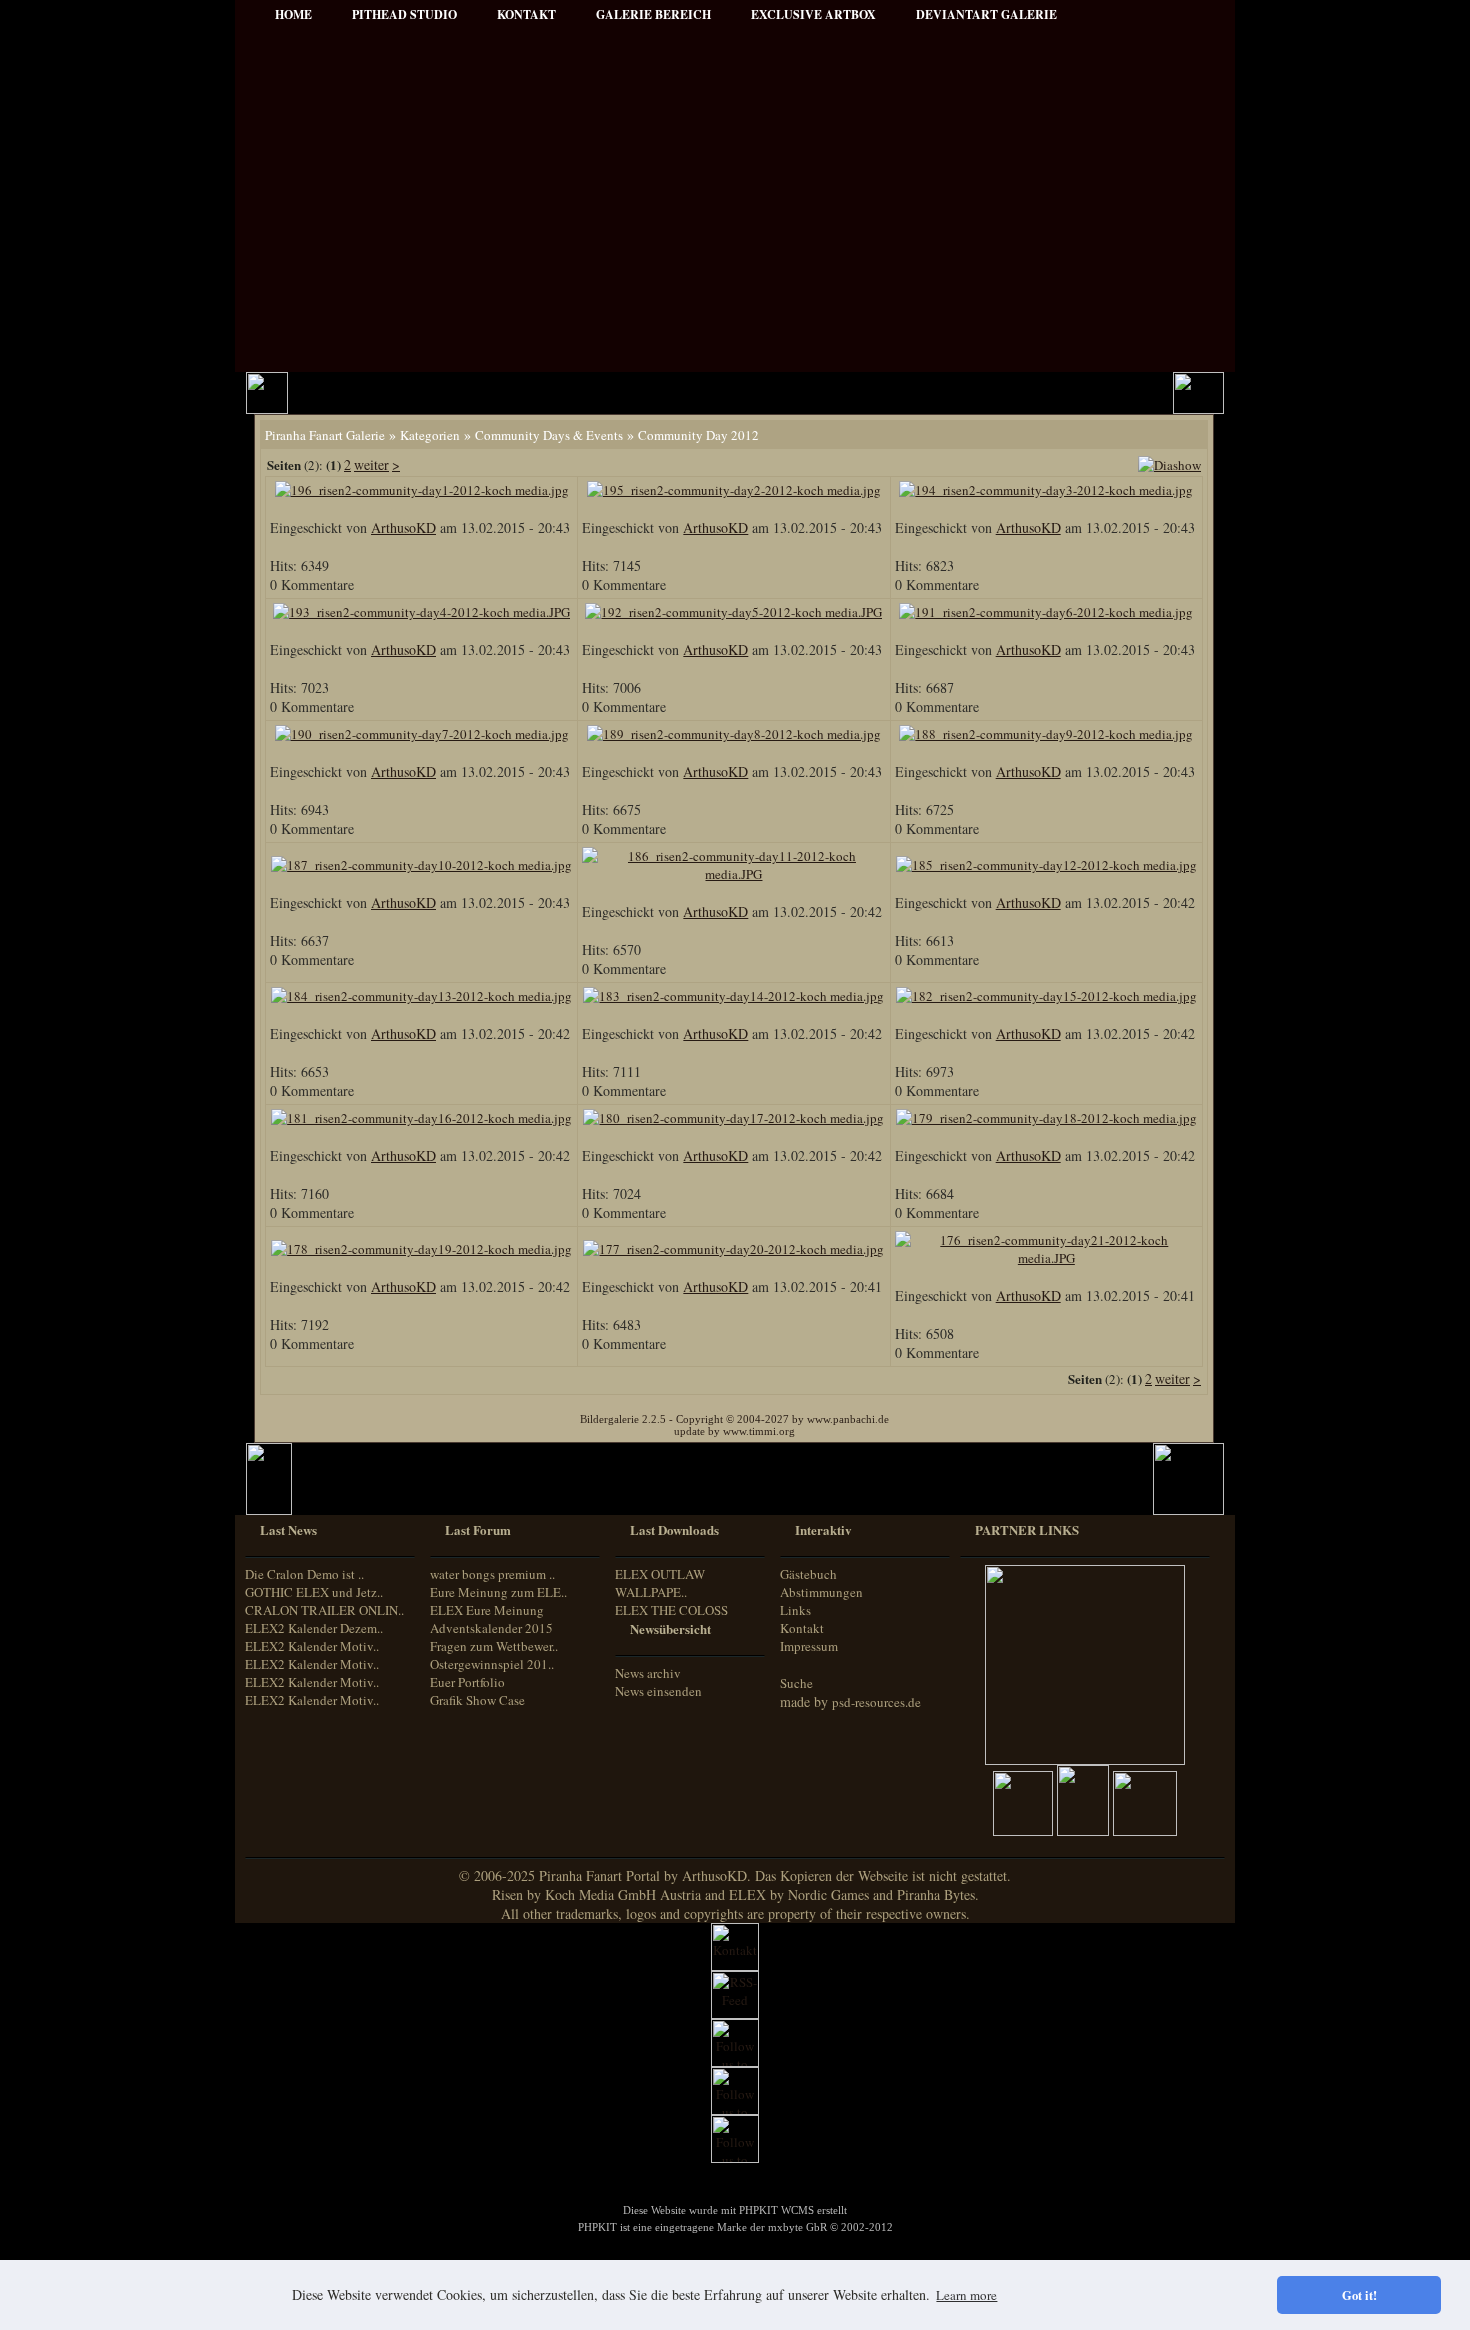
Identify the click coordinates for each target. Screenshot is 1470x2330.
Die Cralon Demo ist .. (304, 1574)
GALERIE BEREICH (653, 14)
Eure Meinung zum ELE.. (498, 1592)
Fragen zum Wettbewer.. (494, 1646)
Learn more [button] (966, 2295)
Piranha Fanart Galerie (325, 435)
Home (293, 14)
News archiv (648, 1673)
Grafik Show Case (477, 1700)
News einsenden (658, 1691)
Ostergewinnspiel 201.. (492, 1664)
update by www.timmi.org (734, 1431)
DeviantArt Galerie (986, 14)
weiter (371, 464)
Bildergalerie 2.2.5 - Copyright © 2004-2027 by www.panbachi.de (734, 1419)
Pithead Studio (404, 14)
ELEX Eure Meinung (487, 1610)
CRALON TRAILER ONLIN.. (324, 1610)
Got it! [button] (1359, 2295)
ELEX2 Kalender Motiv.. (312, 1646)
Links (795, 1610)
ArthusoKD (403, 527)
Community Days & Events (549, 435)
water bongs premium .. (492, 1574)
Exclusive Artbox (813, 14)
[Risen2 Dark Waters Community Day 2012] (1169, 465)
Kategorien (430, 435)
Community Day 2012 (698, 435)
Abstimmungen (821, 1592)
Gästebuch (808, 1574)
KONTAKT (526, 14)
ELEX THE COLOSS (671, 1610)
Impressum (809, 1646)
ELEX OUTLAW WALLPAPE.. (660, 1583)
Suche (796, 1683)
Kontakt (802, 1628)
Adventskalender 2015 (491, 1628)
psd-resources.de (876, 1702)
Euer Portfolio (467, 1682)
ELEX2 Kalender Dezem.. (314, 1628)
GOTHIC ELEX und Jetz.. (314, 1592)
